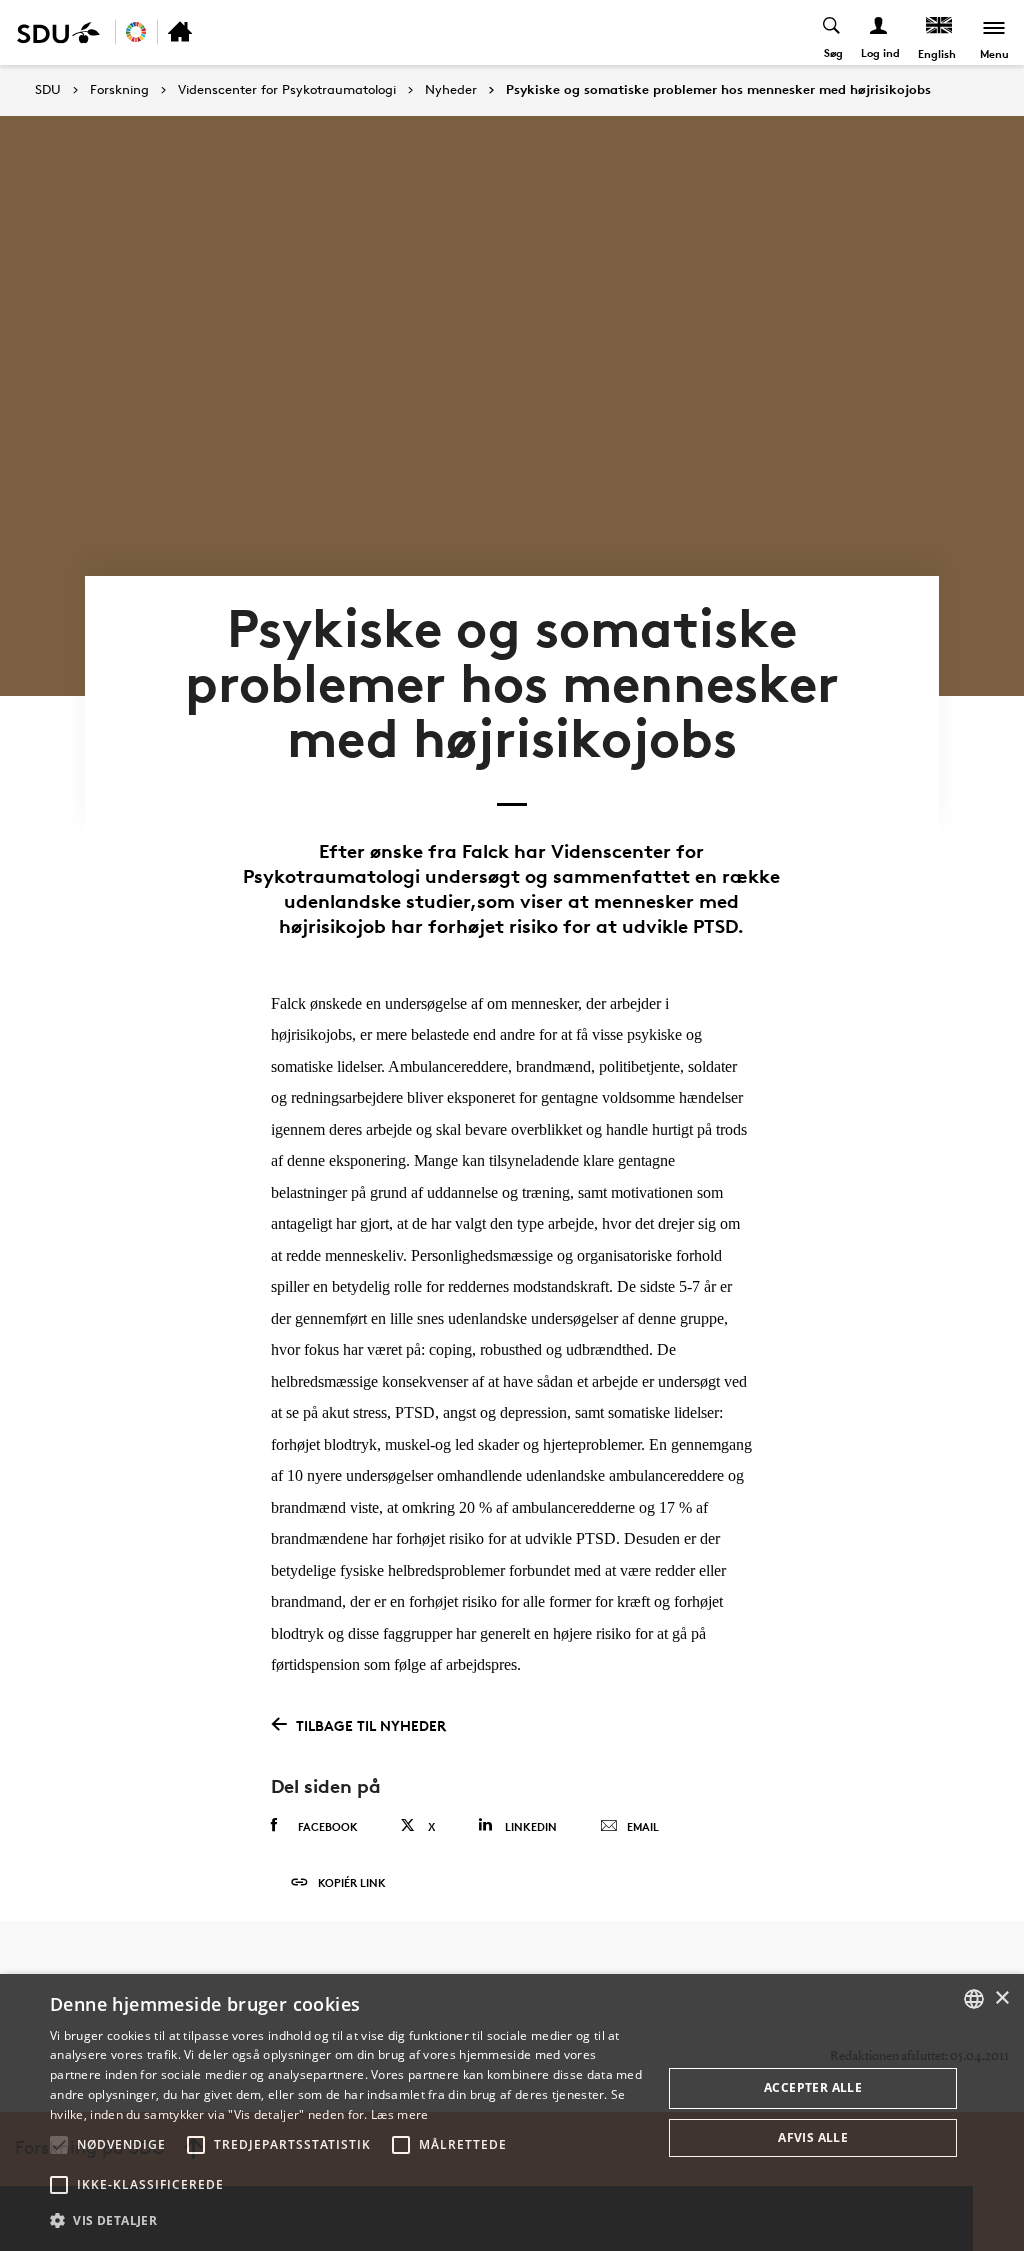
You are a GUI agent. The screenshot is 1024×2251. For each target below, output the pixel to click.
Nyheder (451, 90)
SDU (48, 89)
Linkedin (531, 1826)
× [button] (1001, 1998)
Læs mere (399, 2114)
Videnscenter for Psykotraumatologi (287, 90)
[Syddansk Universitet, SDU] (58, 32)
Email (643, 1826)
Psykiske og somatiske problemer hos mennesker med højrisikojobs (718, 90)
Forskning (119, 90)
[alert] (512, 2112)
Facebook (328, 1826)
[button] (59, 2145)
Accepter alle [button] (813, 2087)
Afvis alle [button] (813, 2137)
